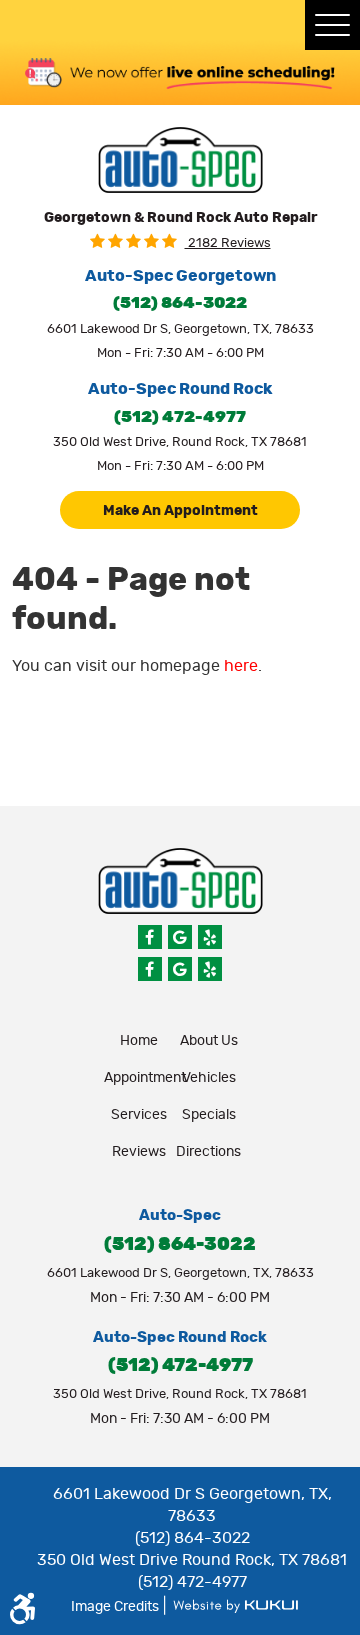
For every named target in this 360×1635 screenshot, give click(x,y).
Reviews (139, 1152)
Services (139, 1115)
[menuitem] (139, 1041)
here (241, 666)
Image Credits (116, 1606)
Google (180, 937)
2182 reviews (228, 243)
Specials (209, 1115)
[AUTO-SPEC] (180, 160)
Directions (208, 1152)
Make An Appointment (180, 511)
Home (139, 1041)
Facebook (150, 937)
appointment (145, 1078)
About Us (209, 1041)
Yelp (210, 937)
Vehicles (209, 1078)
